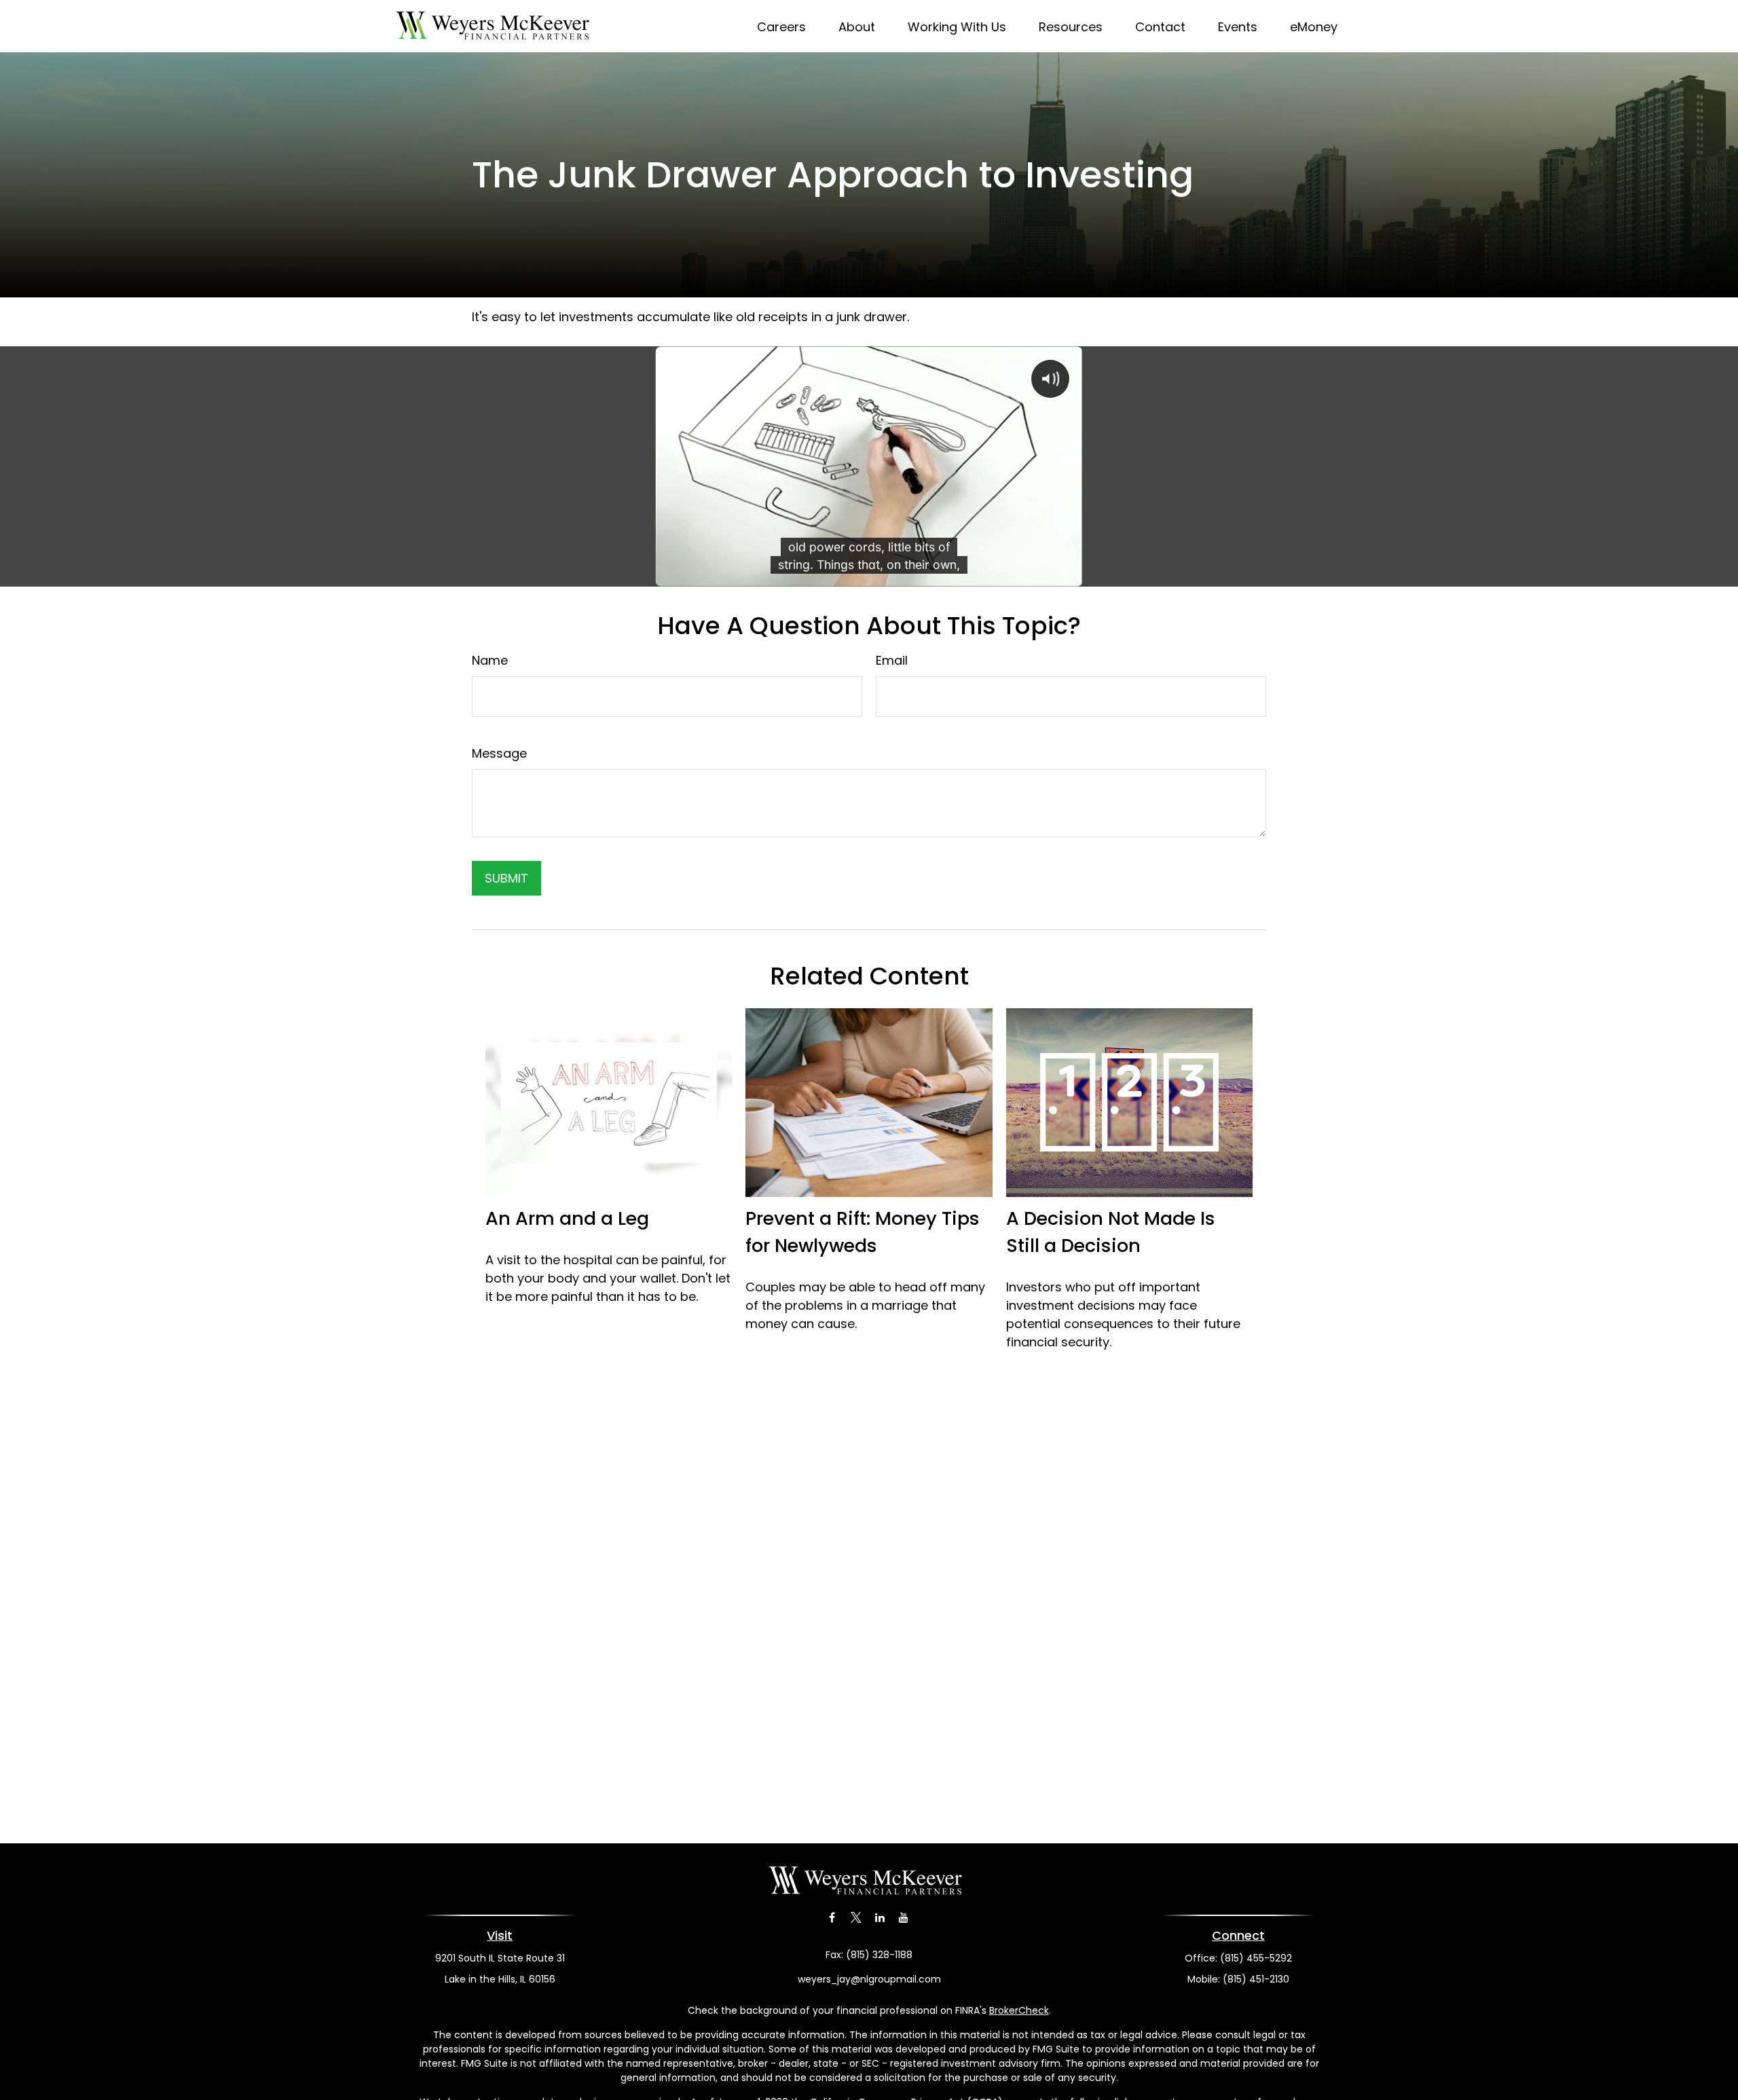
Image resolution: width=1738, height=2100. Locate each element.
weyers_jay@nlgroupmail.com (869, 1979)
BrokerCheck (1019, 2010)
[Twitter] (856, 1918)
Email (892, 660)
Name (490, 660)
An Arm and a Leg (567, 1218)
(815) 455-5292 (1256, 1958)
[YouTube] (903, 1918)
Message (499, 753)
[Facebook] (832, 1918)
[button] (781, 26)
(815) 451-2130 (1256, 1979)
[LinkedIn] (880, 1918)
